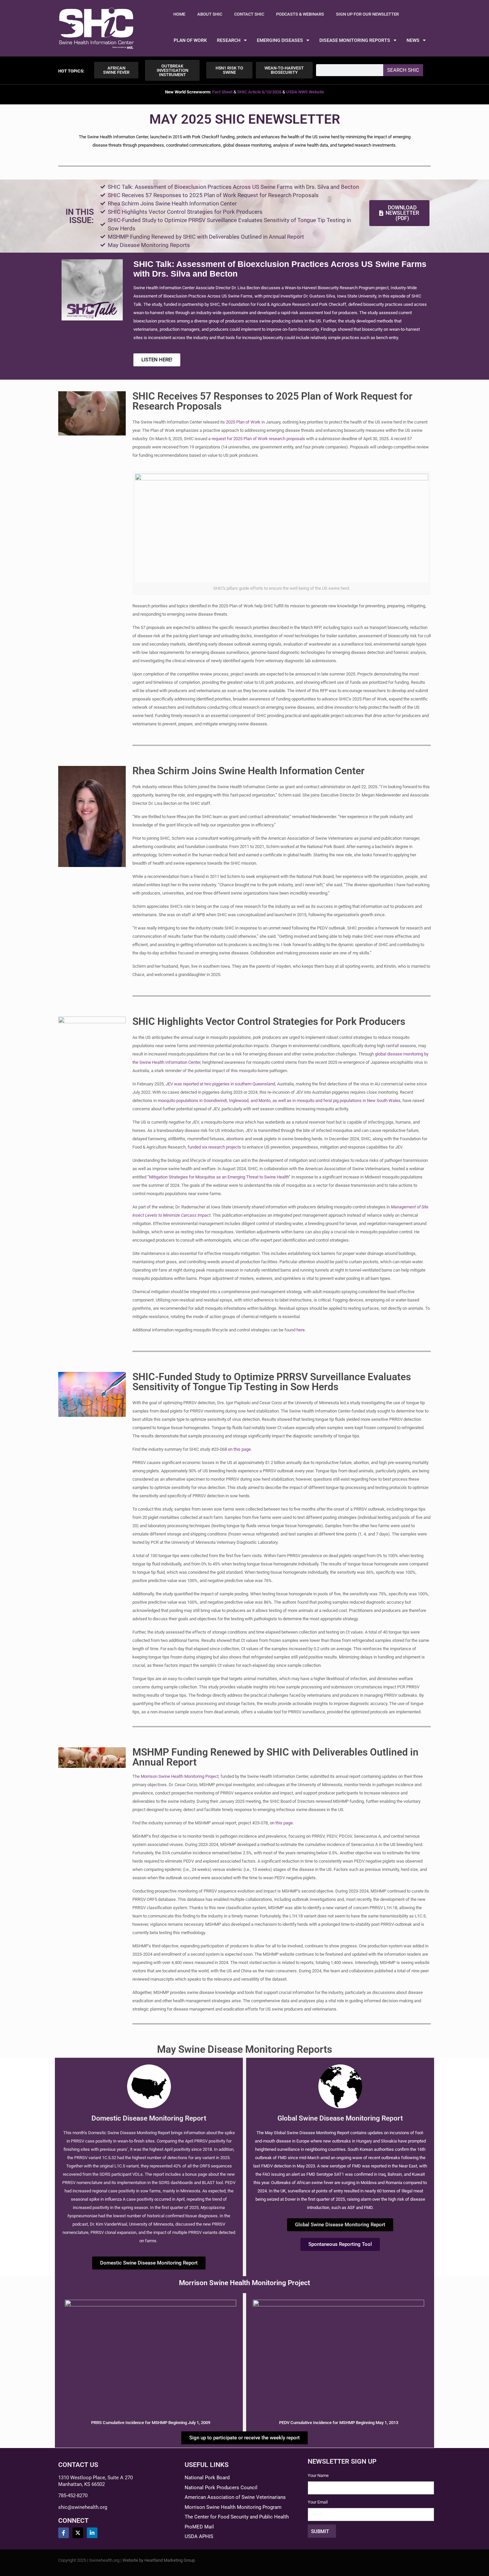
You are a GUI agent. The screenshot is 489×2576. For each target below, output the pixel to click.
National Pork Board (207, 2478)
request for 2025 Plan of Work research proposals (258, 439)
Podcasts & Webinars (300, 14)
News (413, 40)
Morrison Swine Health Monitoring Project (180, 1776)
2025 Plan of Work (243, 422)
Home (179, 14)
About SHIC (210, 14)
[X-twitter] (78, 2533)
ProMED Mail (199, 2527)
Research (229, 40)
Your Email (318, 2502)
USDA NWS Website (305, 92)
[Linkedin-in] (92, 2533)
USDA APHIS (199, 2536)
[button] (71, 71)
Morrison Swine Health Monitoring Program (233, 2507)
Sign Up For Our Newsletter (367, 14)
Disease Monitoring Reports (355, 40)
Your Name (318, 2475)
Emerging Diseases (280, 40)
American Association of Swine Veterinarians (235, 2497)
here (301, 1330)
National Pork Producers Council (221, 2488)
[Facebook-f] (64, 2533)
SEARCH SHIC (403, 70)
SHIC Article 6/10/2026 (259, 92)
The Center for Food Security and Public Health (237, 2517)
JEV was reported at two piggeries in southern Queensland (220, 1084)
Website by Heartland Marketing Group (159, 2560)
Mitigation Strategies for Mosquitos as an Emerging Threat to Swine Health (219, 1177)
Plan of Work (190, 40)
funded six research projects (214, 1147)
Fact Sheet (222, 92)
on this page (239, 1449)
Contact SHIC (249, 14)
